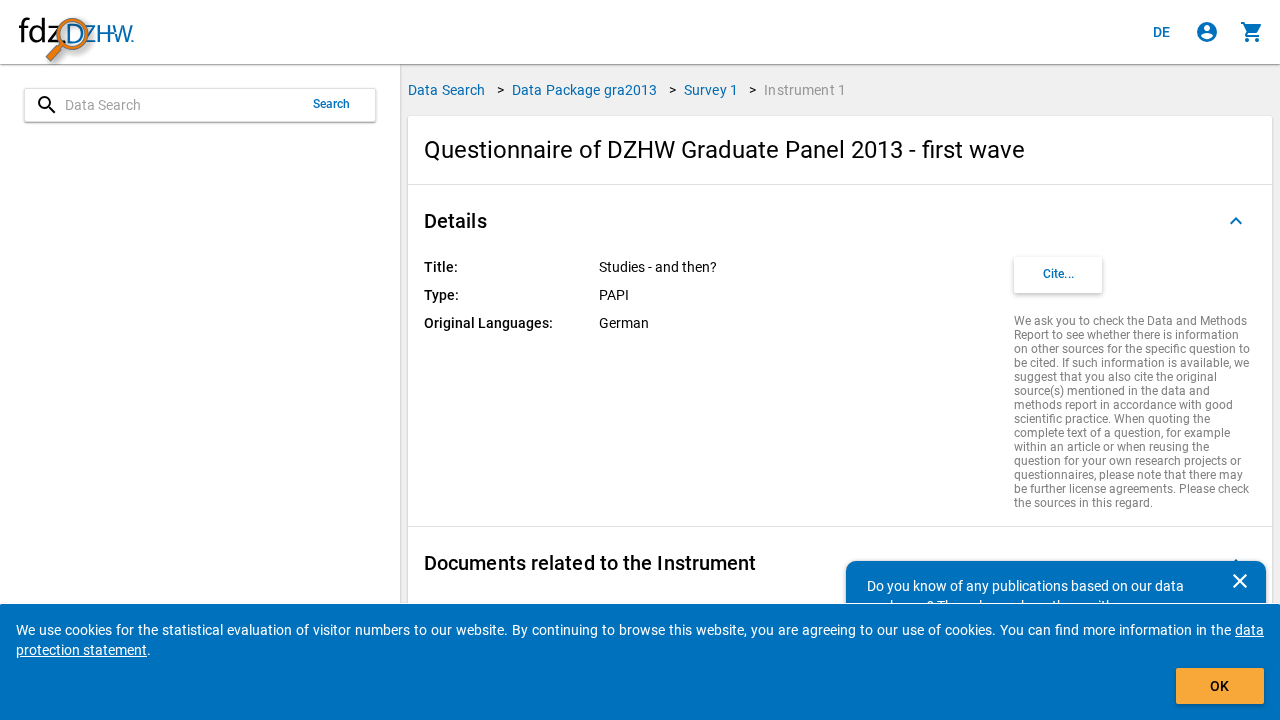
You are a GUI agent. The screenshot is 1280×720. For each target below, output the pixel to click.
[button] (840, 221)
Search (332, 104)
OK (1219, 686)
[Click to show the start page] (76, 32)
